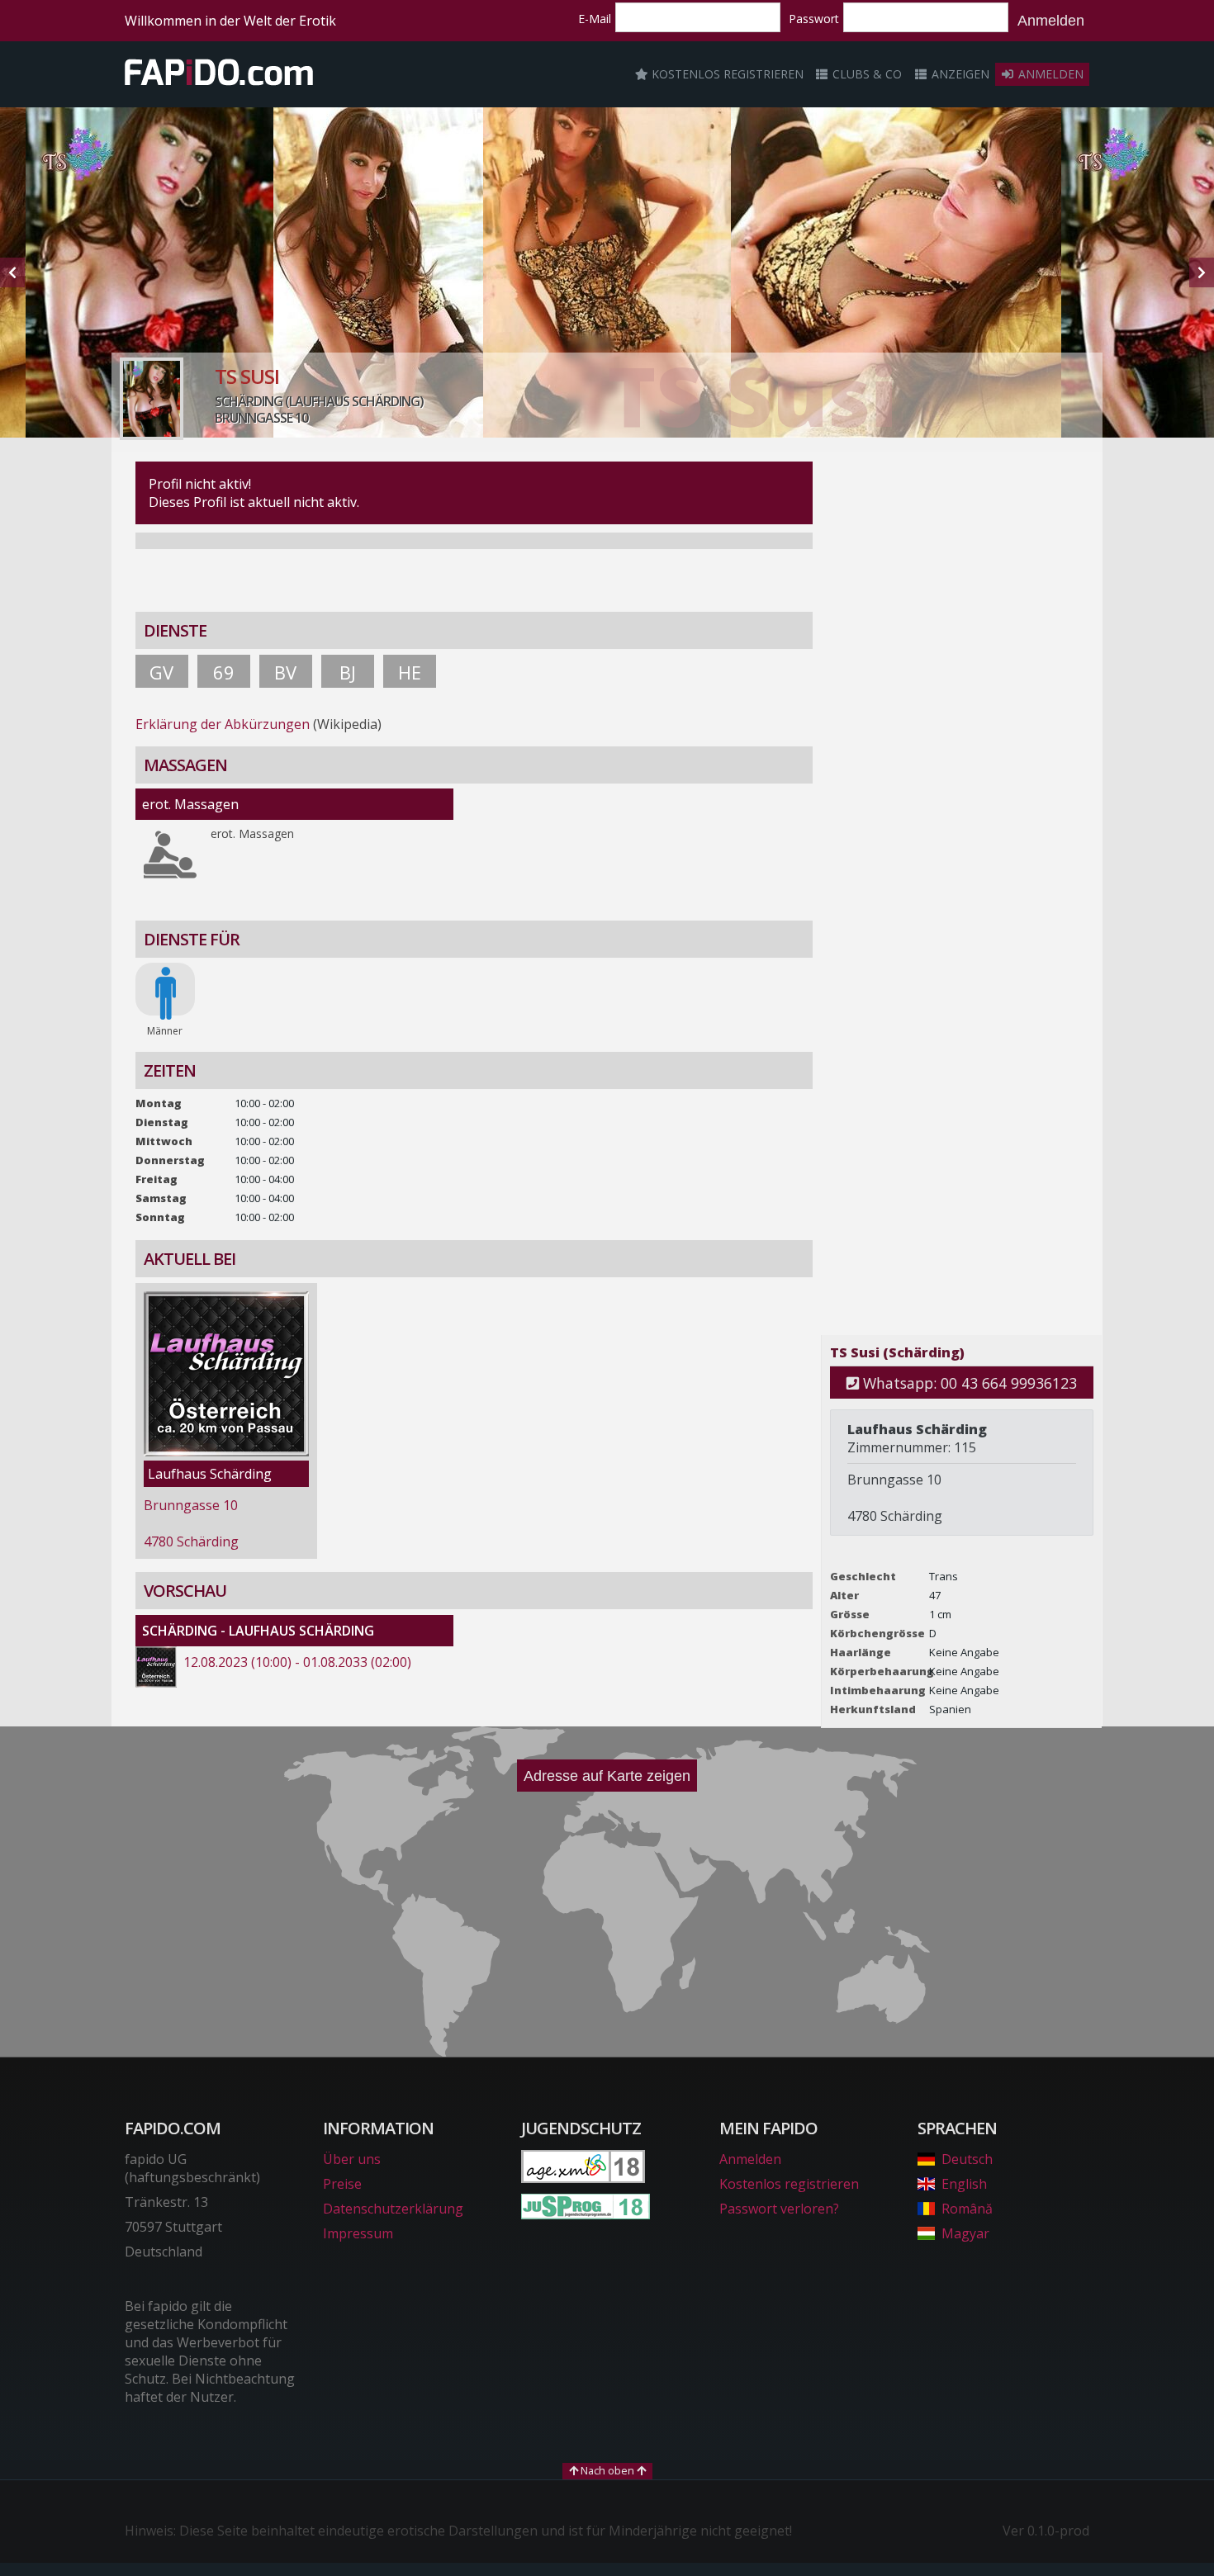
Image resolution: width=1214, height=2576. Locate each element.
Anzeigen (959, 74)
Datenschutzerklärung (393, 2209)
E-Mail (595, 19)
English (964, 2184)
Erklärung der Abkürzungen (223, 724)
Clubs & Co (865, 74)
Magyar (965, 2233)
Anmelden (1051, 21)
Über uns (352, 2159)
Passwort (814, 19)
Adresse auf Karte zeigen (607, 1776)
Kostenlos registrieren (726, 74)
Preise (342, 2184)
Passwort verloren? (779, 2209)
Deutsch (967, 2159)
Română (967, 2209)
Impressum (358, 2233)
